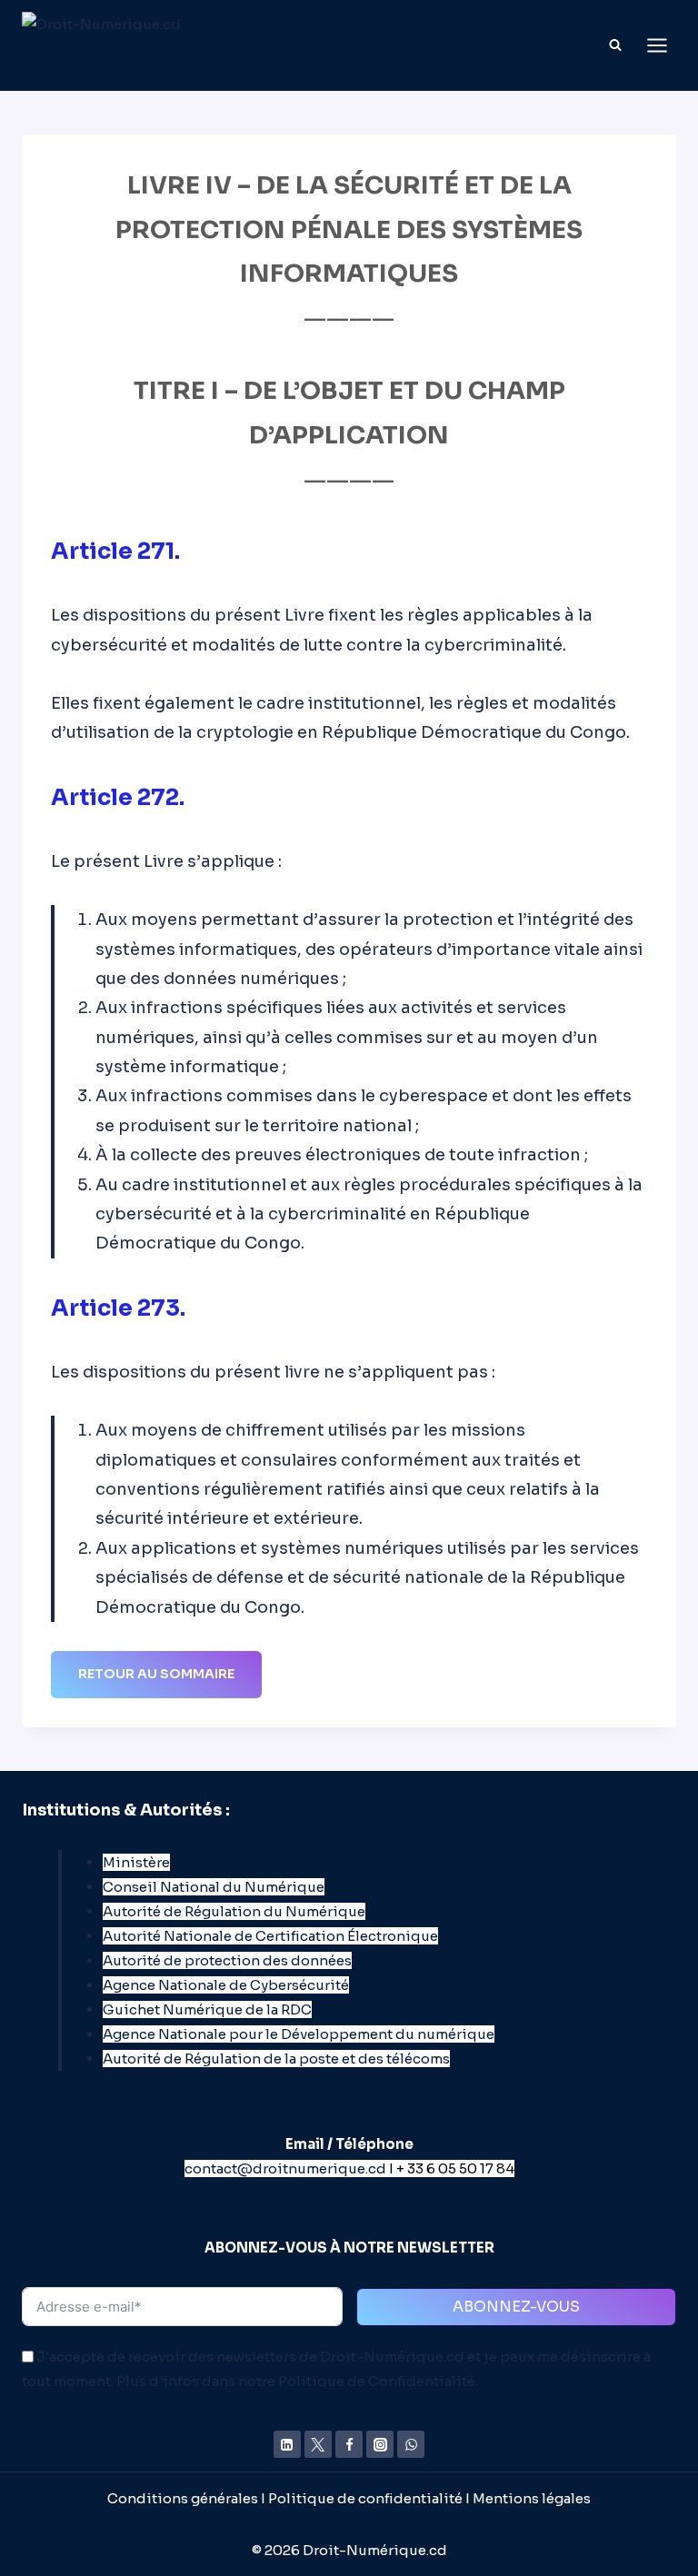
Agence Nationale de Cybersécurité (226, 1985)
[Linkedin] (287, 2444)
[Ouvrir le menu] (657, 45)
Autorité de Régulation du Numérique (234, 1911)
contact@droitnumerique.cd (285, 2168)
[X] (318, 2444)
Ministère (136, 1862)
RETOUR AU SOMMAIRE (156, 1674)
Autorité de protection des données (227, 1960)
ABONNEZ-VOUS (516, 2307)
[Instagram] (380, 2444)
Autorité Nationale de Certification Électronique (270, 1936)
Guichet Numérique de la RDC (207, 2009)
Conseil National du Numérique (214, 1887)
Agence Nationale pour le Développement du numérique (299, 2034)
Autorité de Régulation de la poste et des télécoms (276, 2059)
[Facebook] (349, 2444)
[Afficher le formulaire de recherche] (615, 45)
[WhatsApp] (411, 2444)
